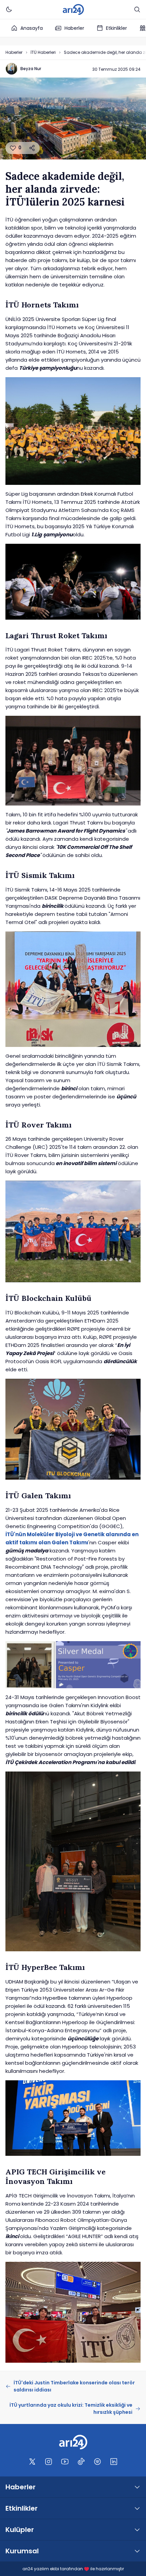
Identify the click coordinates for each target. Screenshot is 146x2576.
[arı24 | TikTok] (81, 2462)
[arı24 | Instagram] (49, 2462)
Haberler (74, 28)
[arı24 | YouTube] (65, 2462)
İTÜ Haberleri (43, 52)
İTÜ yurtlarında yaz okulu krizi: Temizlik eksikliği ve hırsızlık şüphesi (71, 2409)
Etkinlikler (116, 28)
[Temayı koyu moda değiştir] (9, 9)
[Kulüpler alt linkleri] (137, 2530)
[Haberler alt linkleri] (137, 2487)
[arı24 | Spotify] (97, 2462)
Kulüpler (20, 2530)
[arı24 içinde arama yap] (137, 9)
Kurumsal (22, 2551)
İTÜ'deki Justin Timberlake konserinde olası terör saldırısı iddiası (74, 2386)
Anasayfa (32, 28)
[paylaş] (32, 148)
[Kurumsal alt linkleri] (137, 2551)
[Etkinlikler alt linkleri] (137, 2508)
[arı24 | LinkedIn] (114, 2462)
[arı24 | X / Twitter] (32, 2462)
